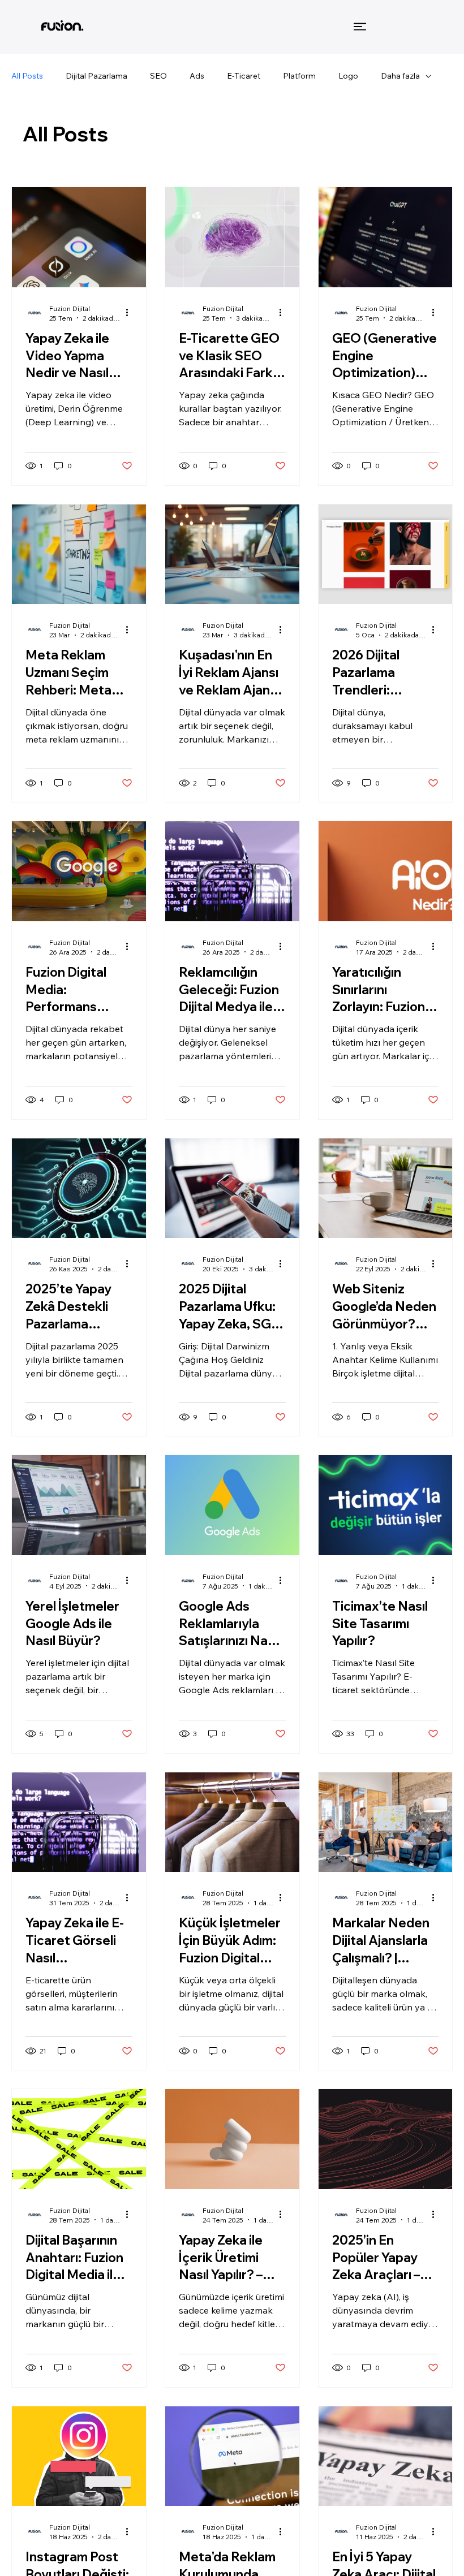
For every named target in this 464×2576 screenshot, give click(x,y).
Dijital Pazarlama (96, 76)
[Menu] (360, 27)
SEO (158, 76)
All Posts (27, 76)
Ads (197, 76)
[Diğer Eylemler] (131, 313)
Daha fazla (400, 76)
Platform (299, 76)
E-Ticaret (244, 76)
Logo (348, 76)
